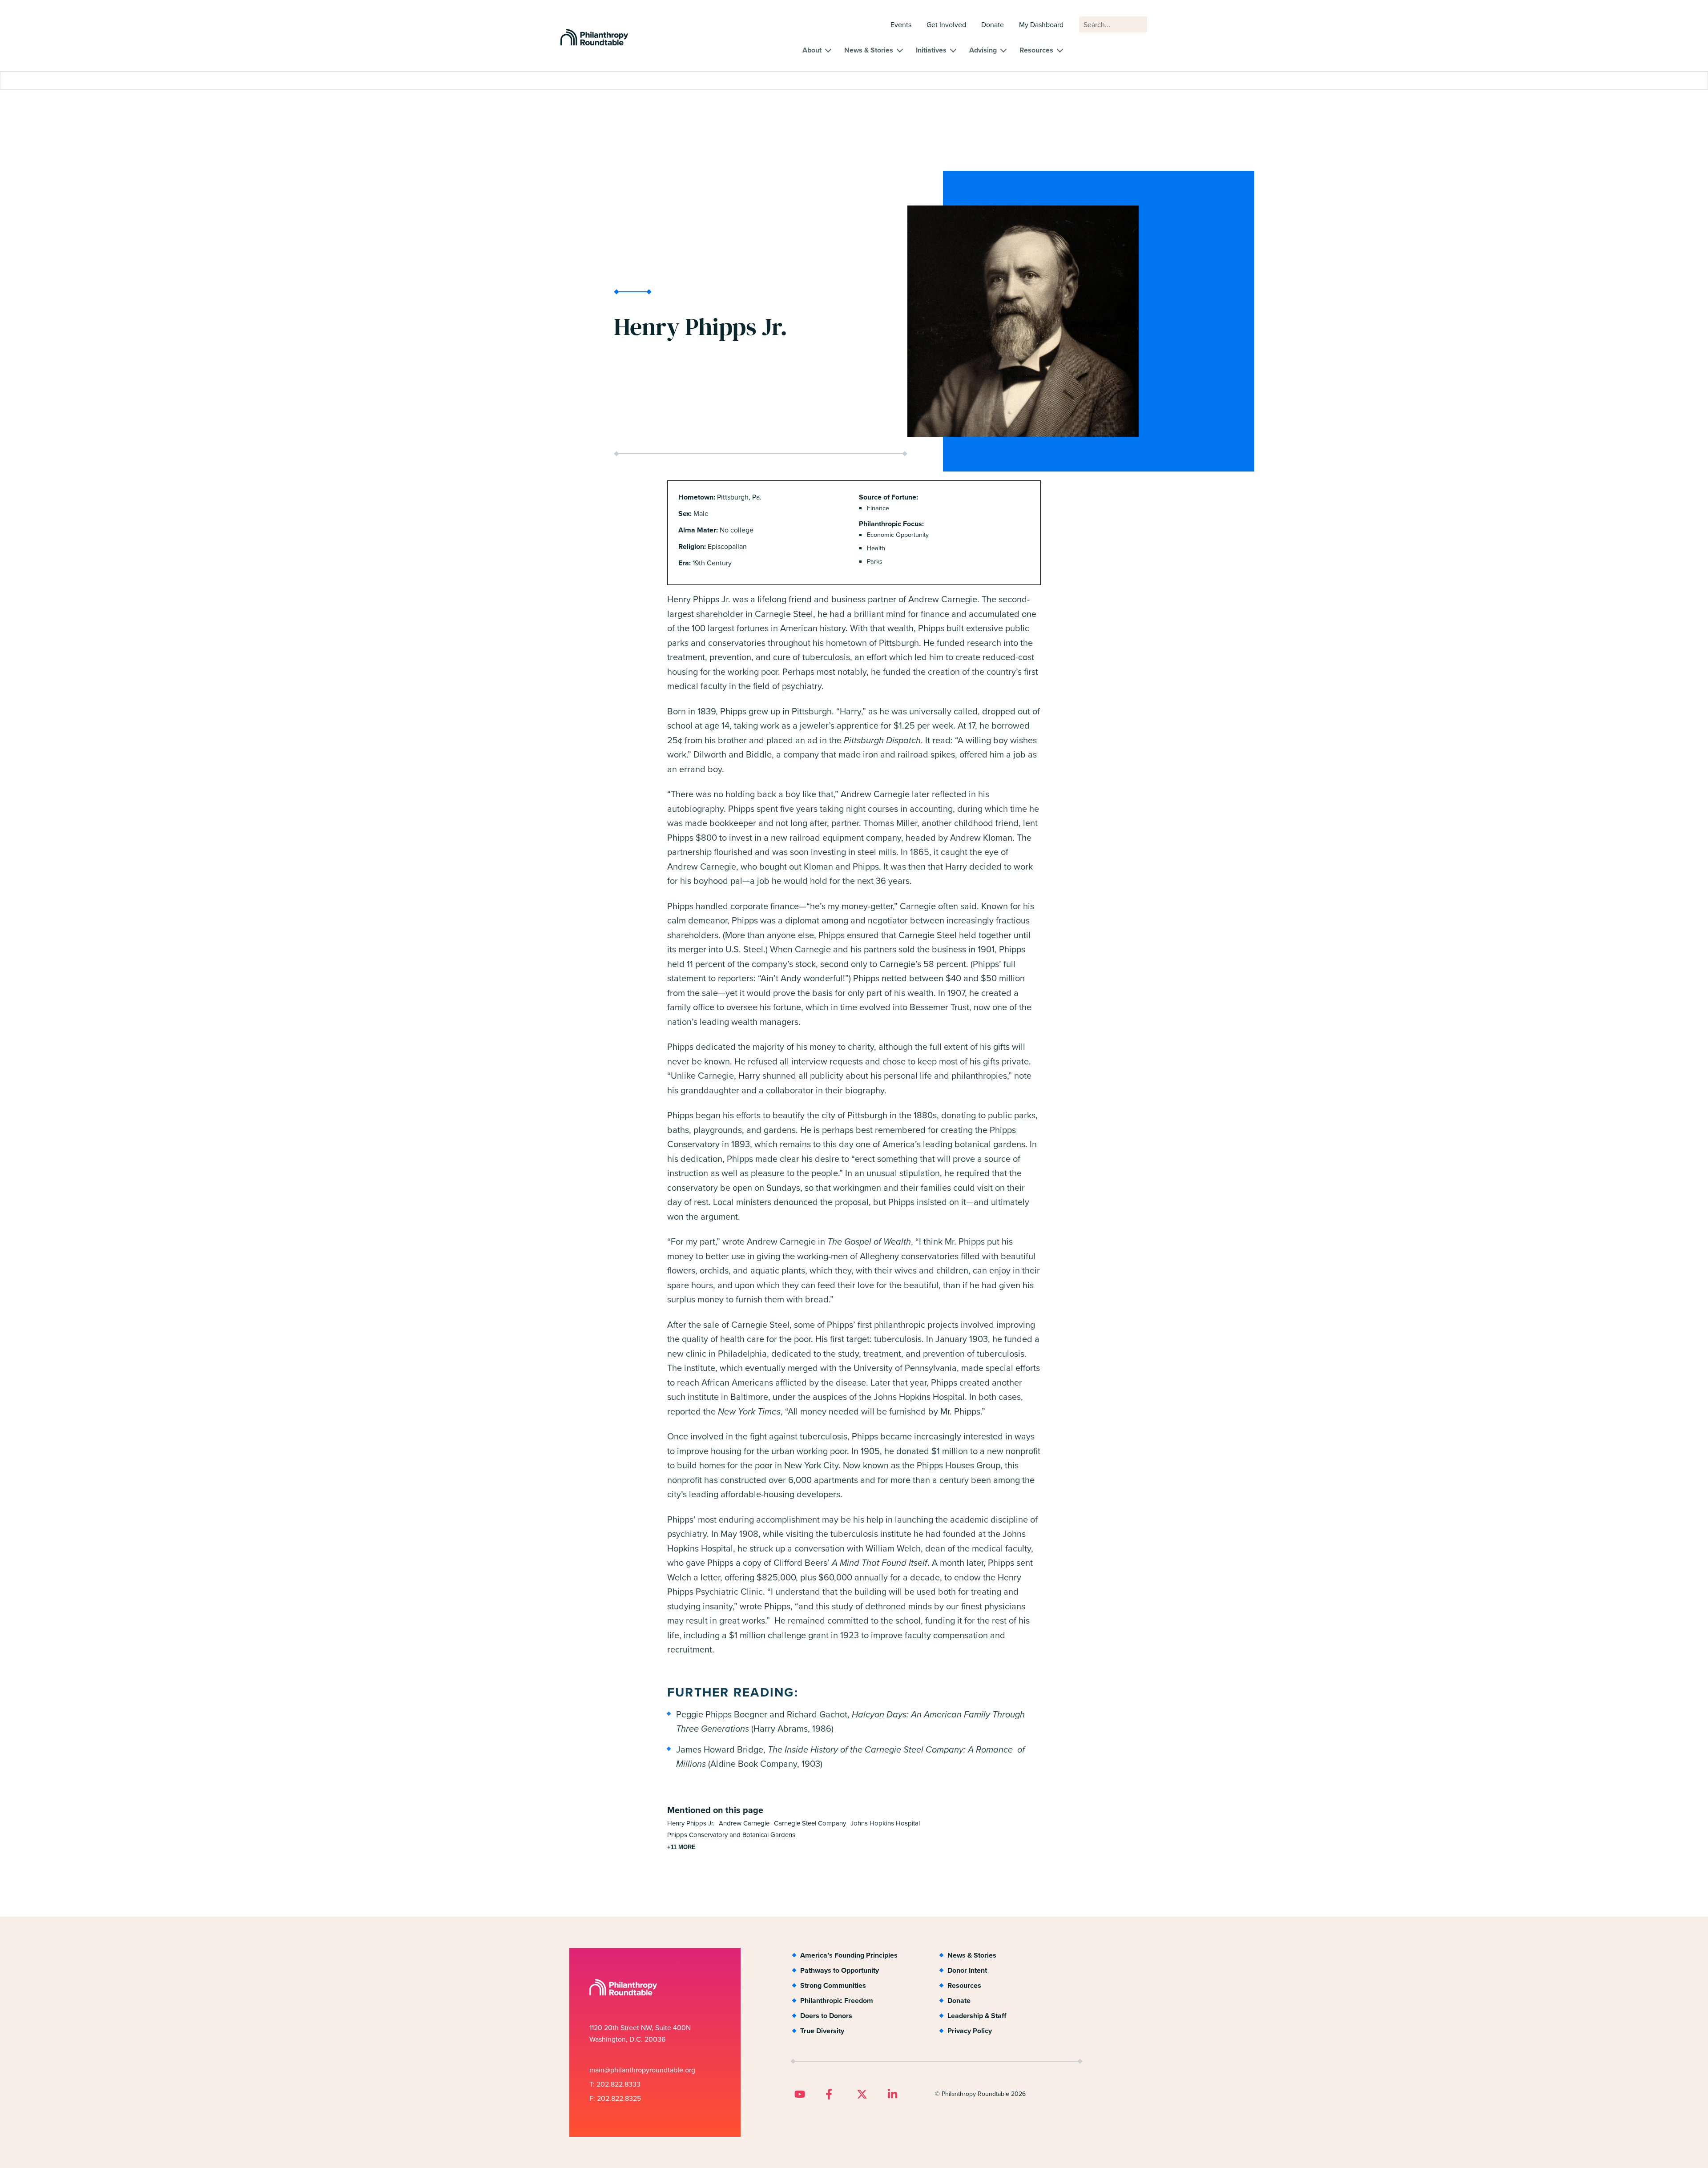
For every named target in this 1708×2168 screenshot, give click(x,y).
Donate (993, 25)
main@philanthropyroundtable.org (642, 2070)
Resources (1036, 50)
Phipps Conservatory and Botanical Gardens (731, 1835)
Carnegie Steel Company (810, 1823)
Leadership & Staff (977, 2016)
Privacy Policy (970, 2031)
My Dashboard (1041, 25)
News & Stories (869, 50)
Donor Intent (967, 1970)
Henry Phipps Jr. (691, 1823)
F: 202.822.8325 (615, 2098)
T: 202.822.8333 (615, 2084)
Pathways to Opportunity (840, 1970)
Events (901, 25)
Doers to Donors (826, 2016)
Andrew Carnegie (744, 1823)
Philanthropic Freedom (837, 2001)
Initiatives (931, 50)
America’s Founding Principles (849, 1955)
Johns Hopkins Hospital (885, 1823)
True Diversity (822, 2031)
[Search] (1136, 29)
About (812, 50)
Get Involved (946, 25)
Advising (983, 50)
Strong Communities (833, 1985)
